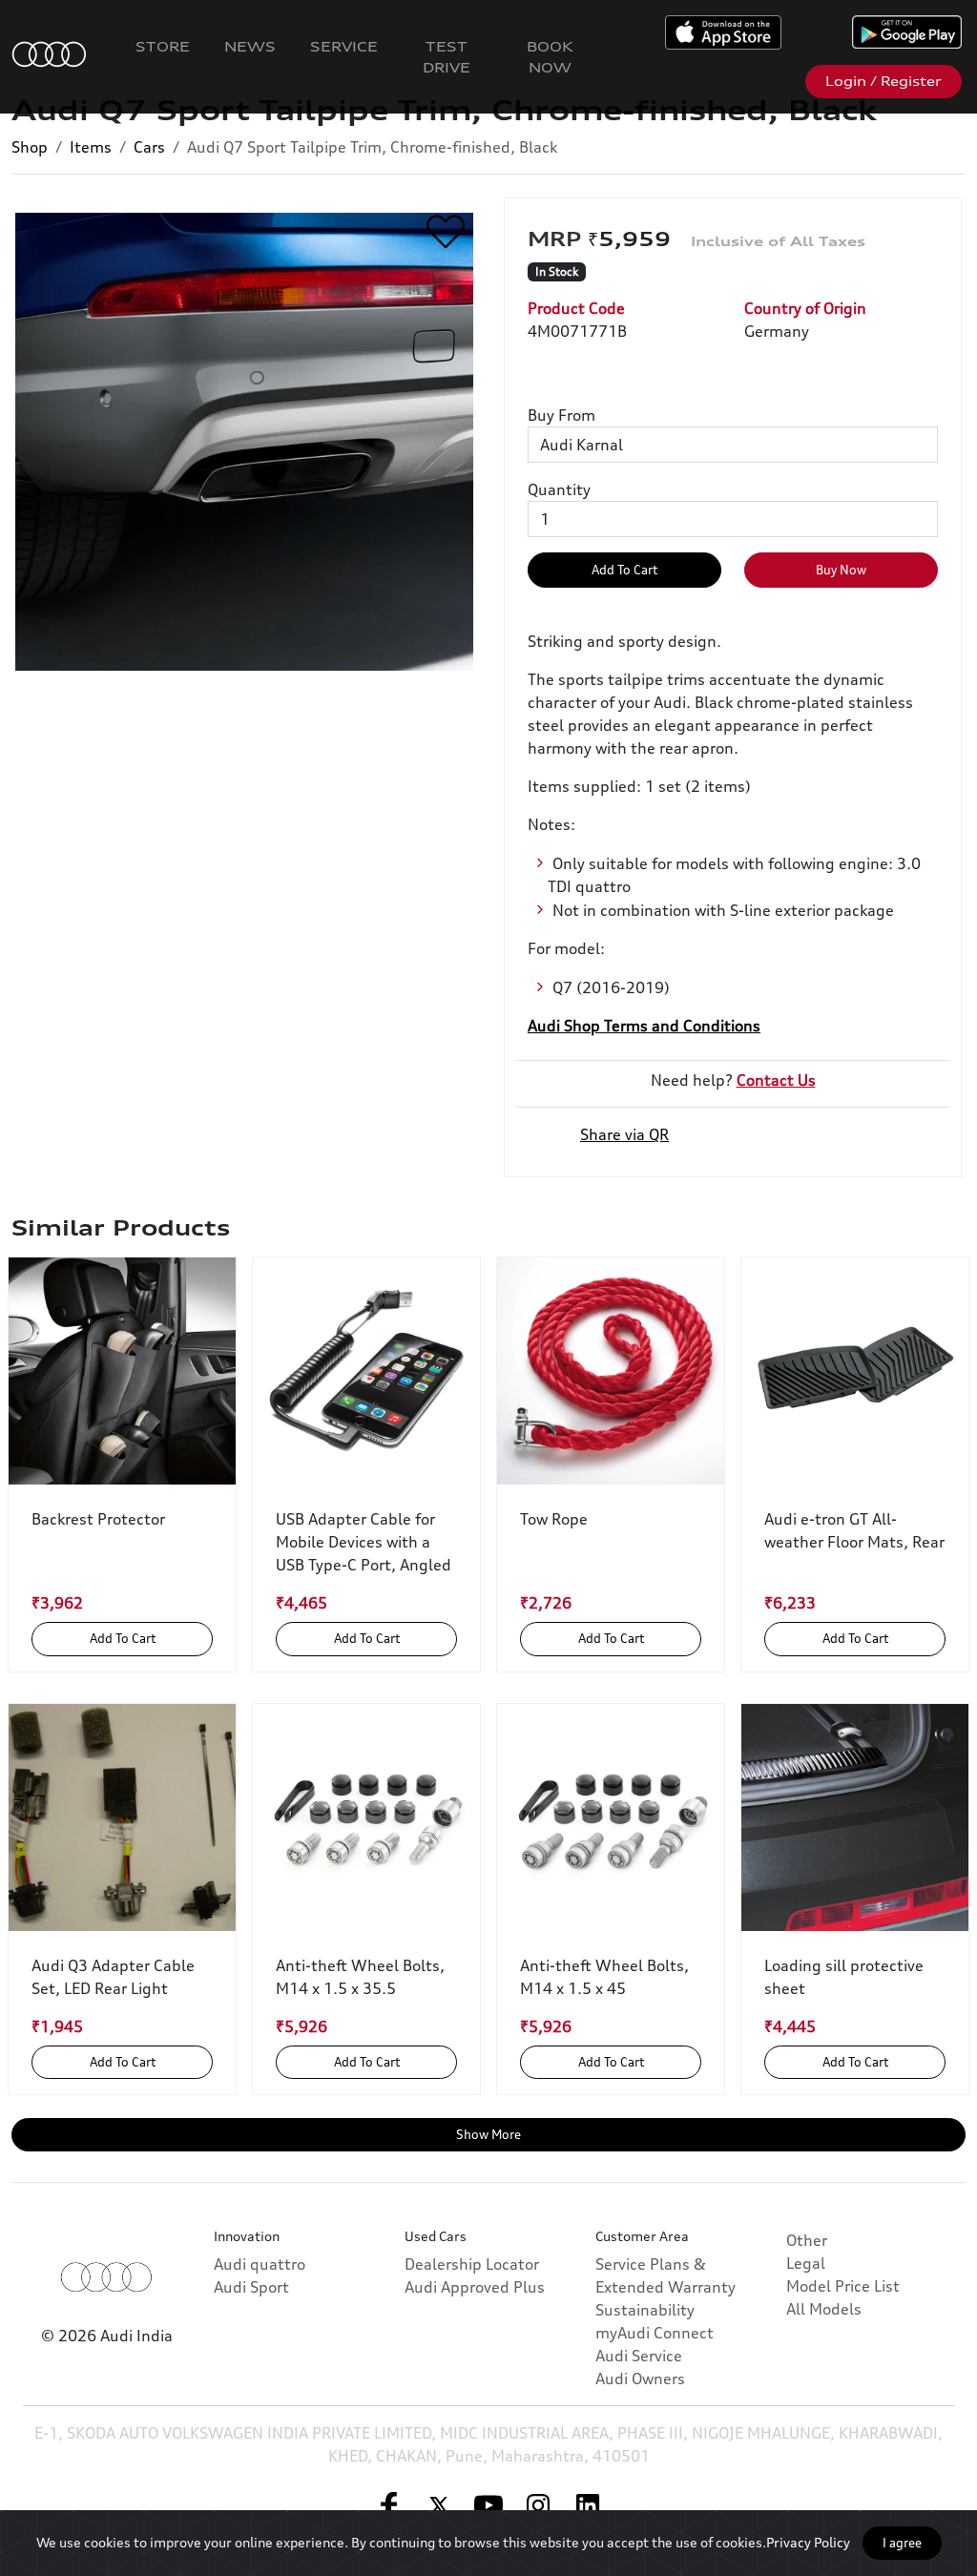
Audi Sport (251, 2287)
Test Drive (447, 57)
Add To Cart (624, 570)
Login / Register (883, 81)
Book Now (550, 57)
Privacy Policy (808, 2542)
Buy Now (841, 570)
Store (163, 46)
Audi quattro (260, 2264)
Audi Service (639, 2356)
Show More (488, 2134)
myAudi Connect (655, 2333)
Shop (30, 147)
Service (344, 46)
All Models (824, 2309)
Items (91, 147)
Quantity (559, 489)
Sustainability (645, 2310)
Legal (806, 2263)
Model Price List (843, 2286)
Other (807, 2240)
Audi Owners (640, 2379)
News (250, 46)
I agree (902, 2543)
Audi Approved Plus (475, 2287)
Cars (149, 147)
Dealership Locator (472, 2264)
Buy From (561, 415)
